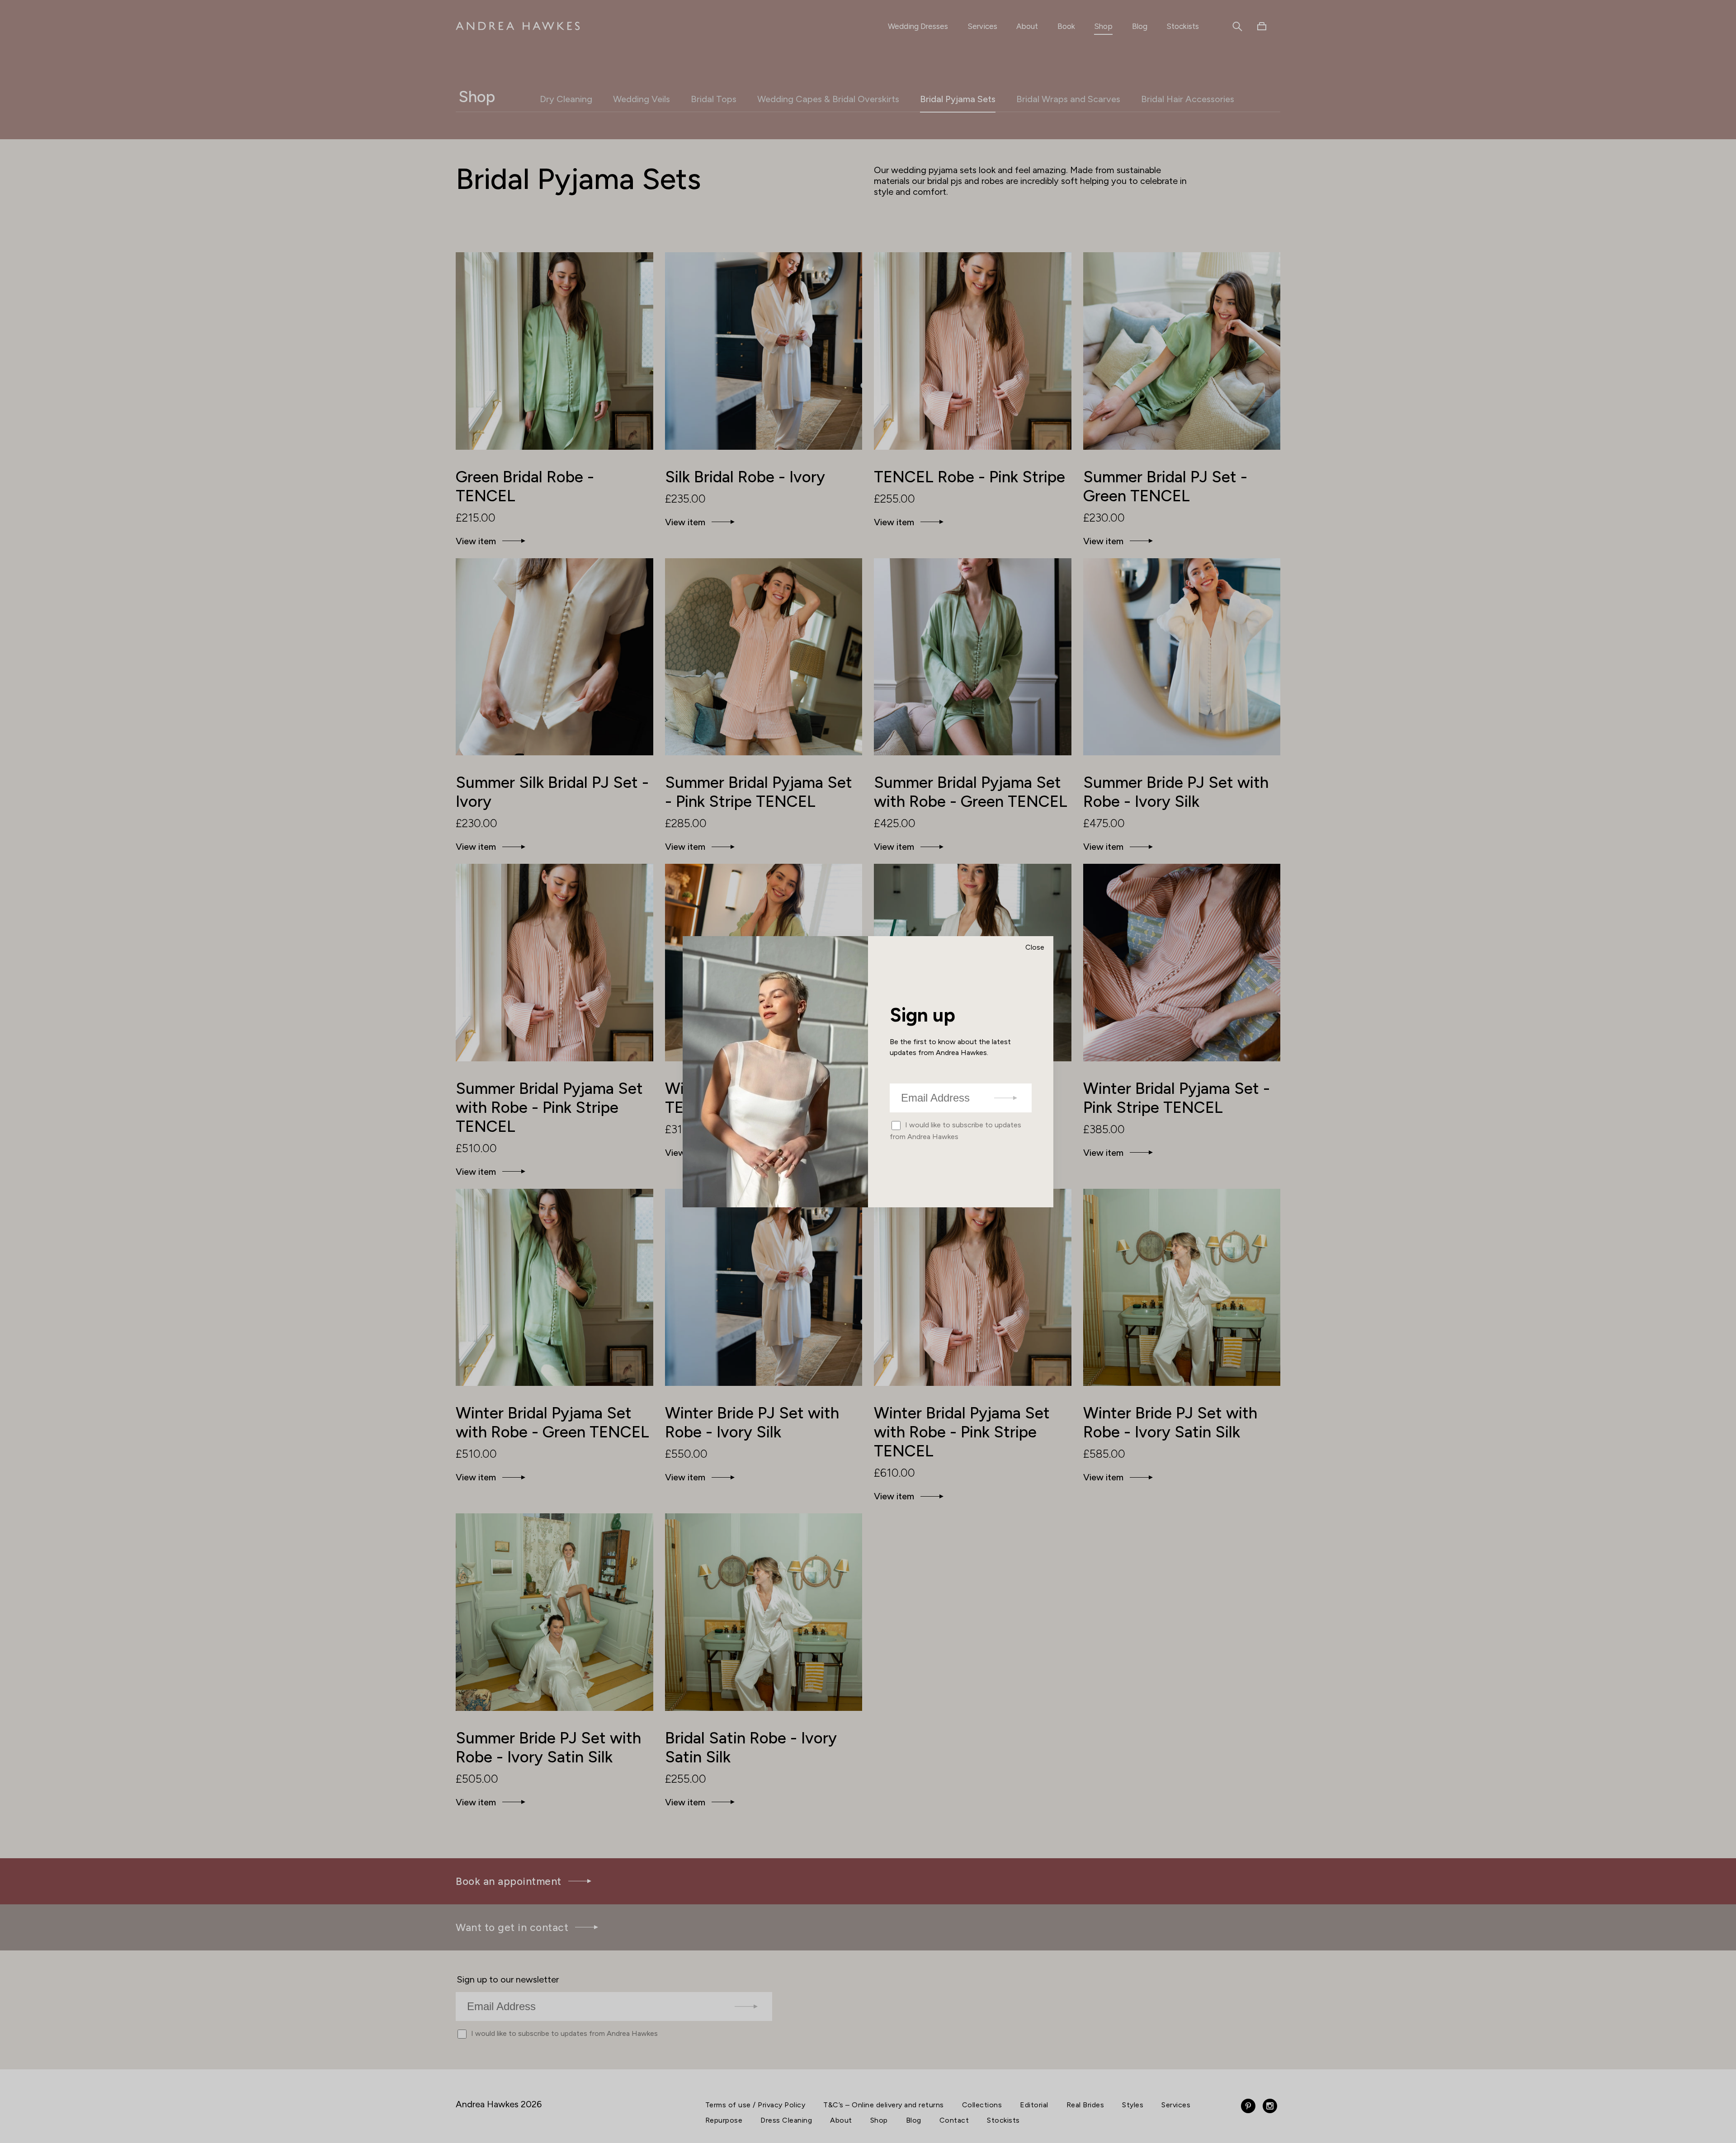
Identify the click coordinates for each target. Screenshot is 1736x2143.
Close (1035, 947)
